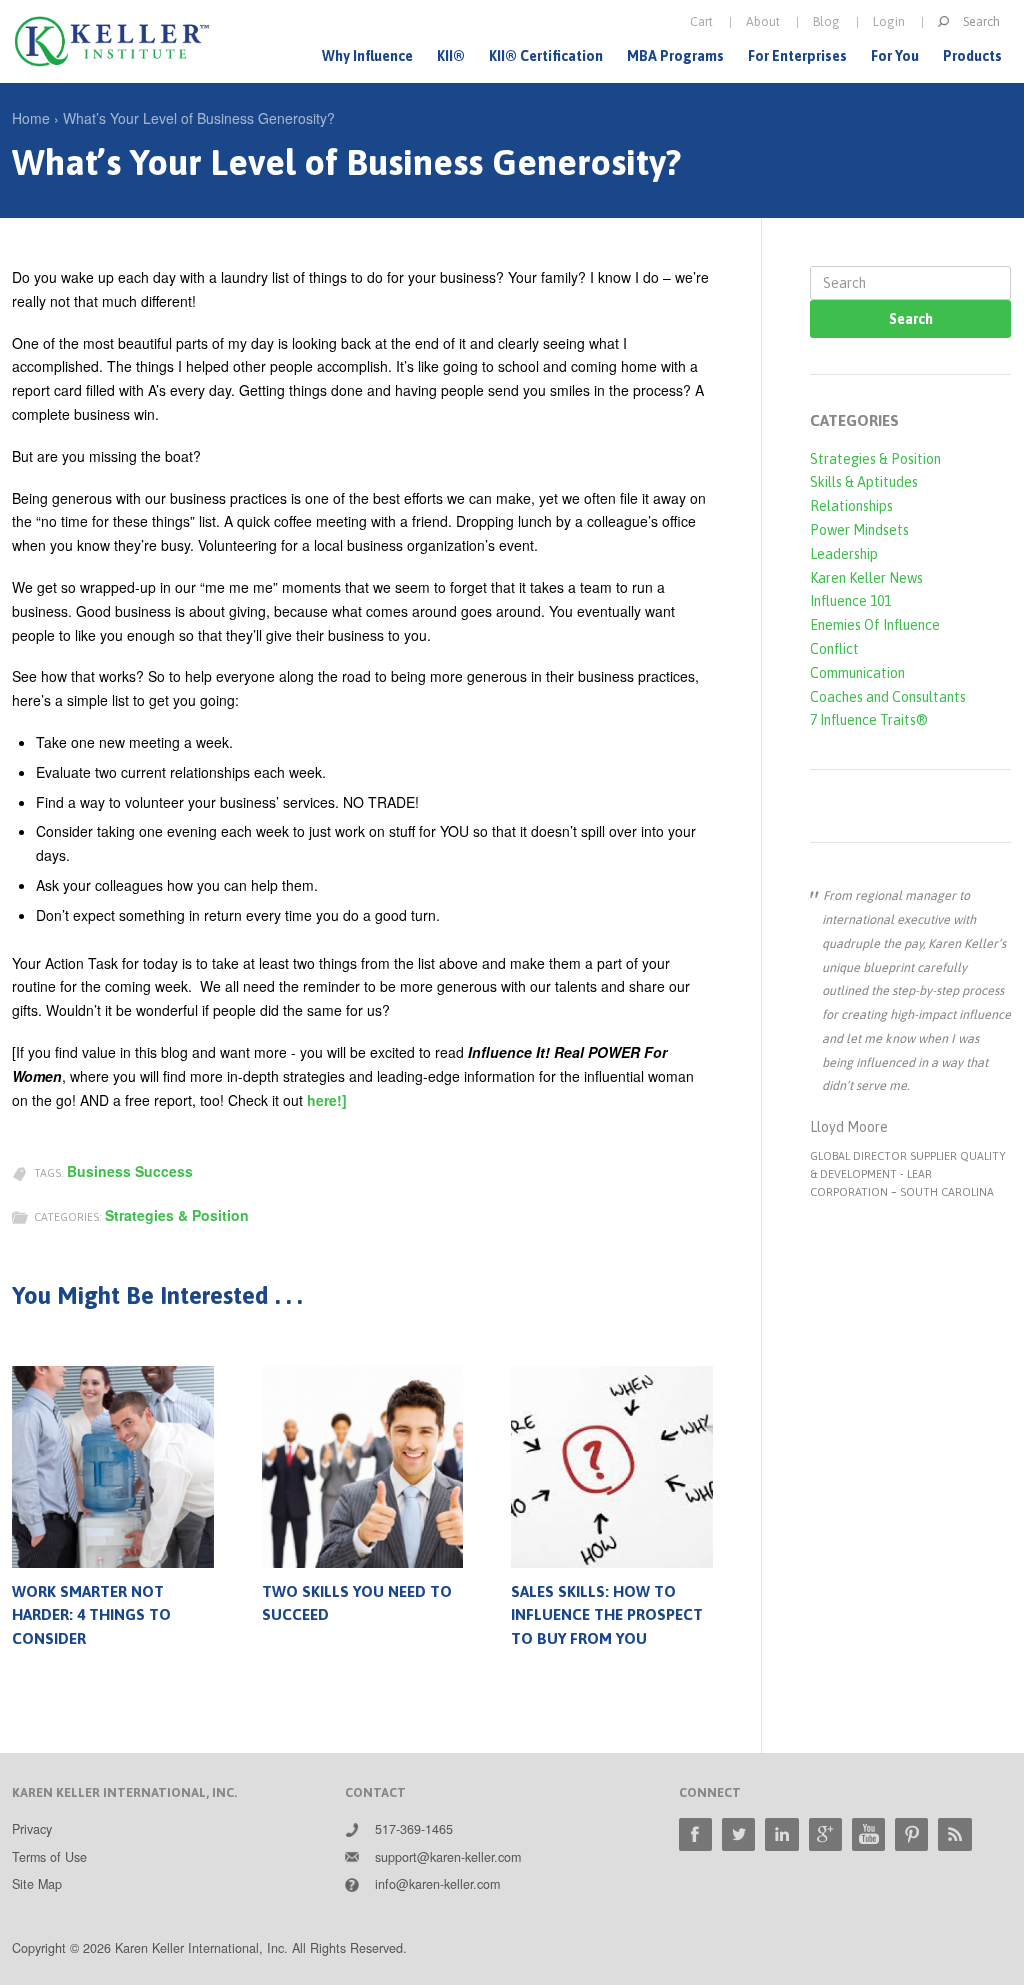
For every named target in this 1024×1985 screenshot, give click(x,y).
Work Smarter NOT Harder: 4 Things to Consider (91, 1615)
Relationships (851, 506)
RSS (954, 1834)
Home (31, 118)
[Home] (112, 41)
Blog (826, 21)
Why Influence (367, 56)
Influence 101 (850, 601)
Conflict (834, 649)
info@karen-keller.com (437, 1884)
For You (895, 56)
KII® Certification (546, 56)
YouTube (868, 1834)
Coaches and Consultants (888, 697)
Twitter (738, 1834)
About (763, 21)
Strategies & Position (177, 1215)
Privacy (32, 1829)
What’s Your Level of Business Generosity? (199, 118)
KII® (451, 56)
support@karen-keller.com (448, 1857)
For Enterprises (797, 56)
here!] (327, 1100)
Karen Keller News (866, 578)
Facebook (695, 1834)
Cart (701, 21)
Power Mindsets (859, 530)
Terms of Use (49, 1857)
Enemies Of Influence (875, 625)
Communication (857, 673)
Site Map (37, 1884)
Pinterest (911, 1834)
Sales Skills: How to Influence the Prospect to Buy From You (607, 1615)
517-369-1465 (414, 1829)
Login (889, 21)
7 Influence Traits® (869, 720)
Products (972, 56)
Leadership (844, 554)
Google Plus (825, 1834)
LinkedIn (781, 1834)
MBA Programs (675, 56)
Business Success (130, 1171)
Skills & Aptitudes (864, 482)
